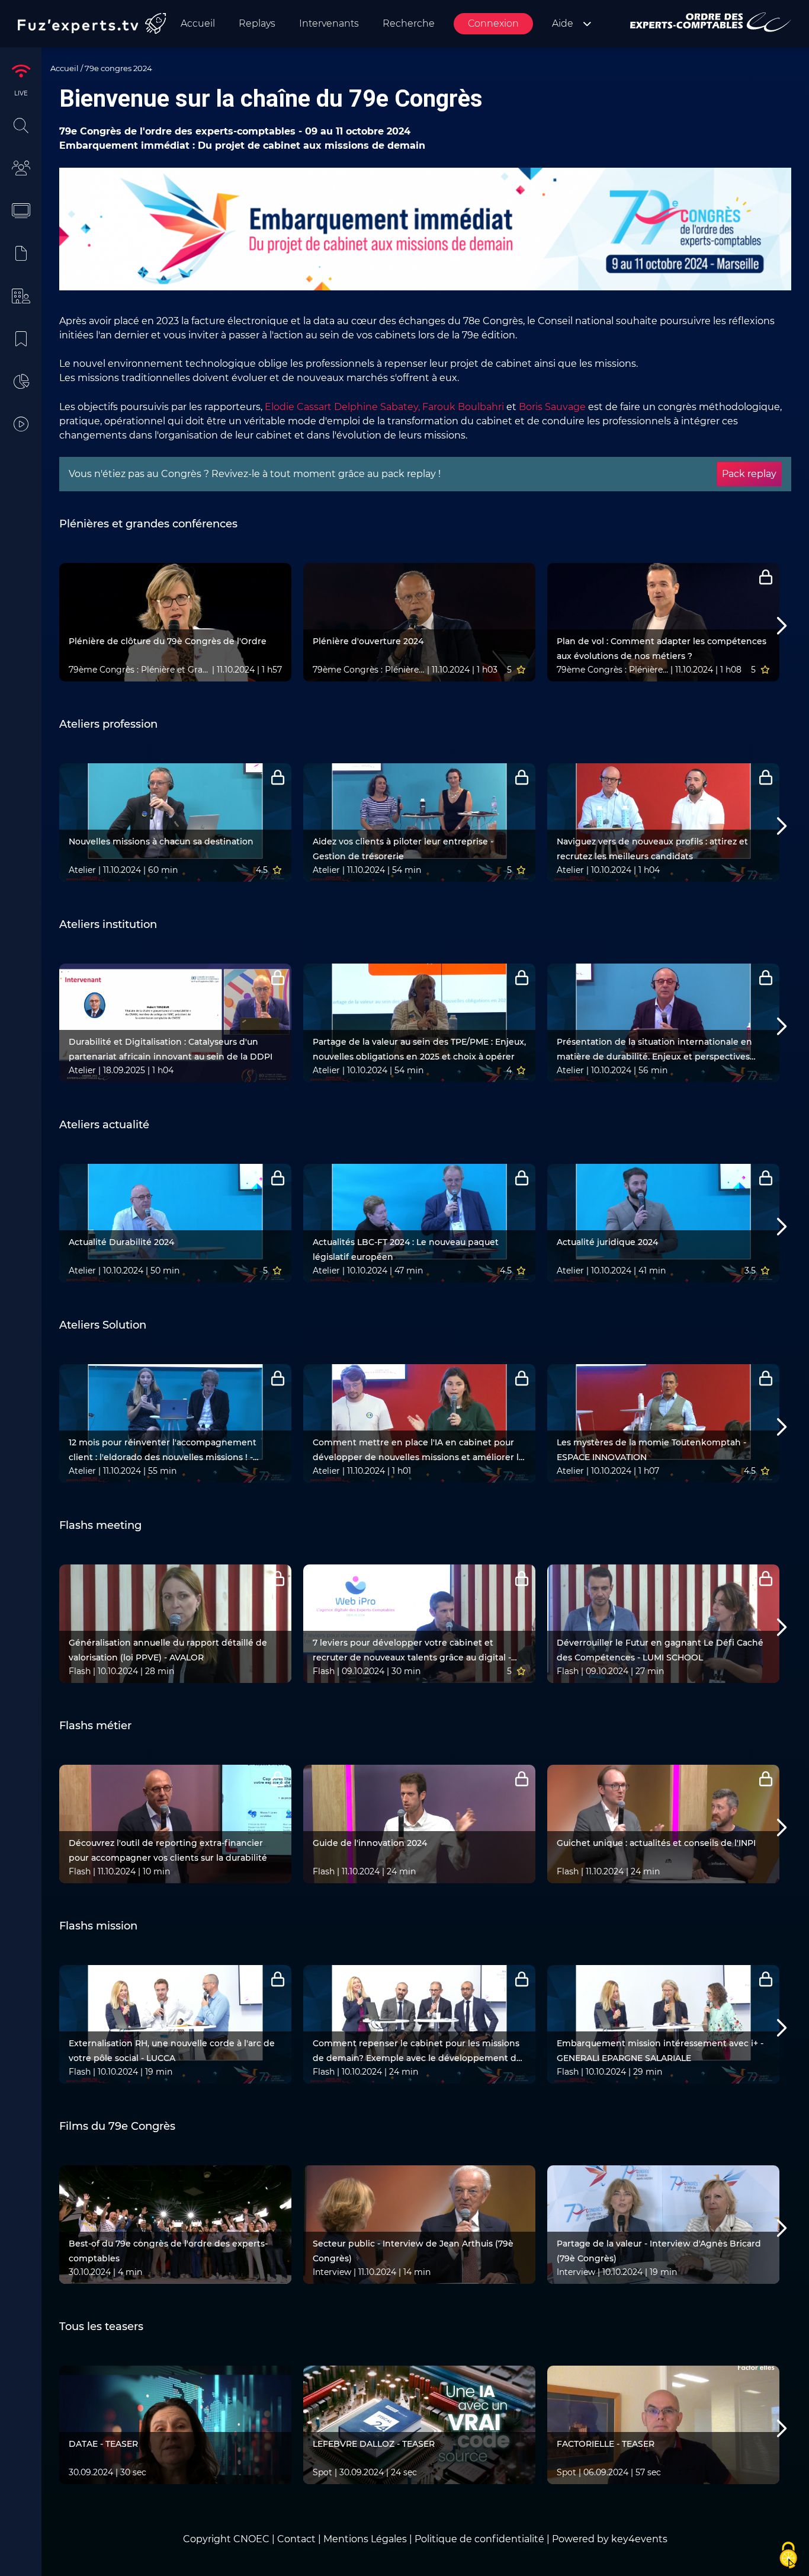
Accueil (65, 68)
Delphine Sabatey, (377, 407)
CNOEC (251, 2539)
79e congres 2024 (118, 68)
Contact (298, 2539)
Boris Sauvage (552, 407)
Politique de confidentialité (479, 2539)
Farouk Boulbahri (463, 407)
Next (766, 627)
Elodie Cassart (298, 407)
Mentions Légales (365, 2539)
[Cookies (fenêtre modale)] (788, 2556)
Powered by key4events (610, 2539)
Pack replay (749, 474)
